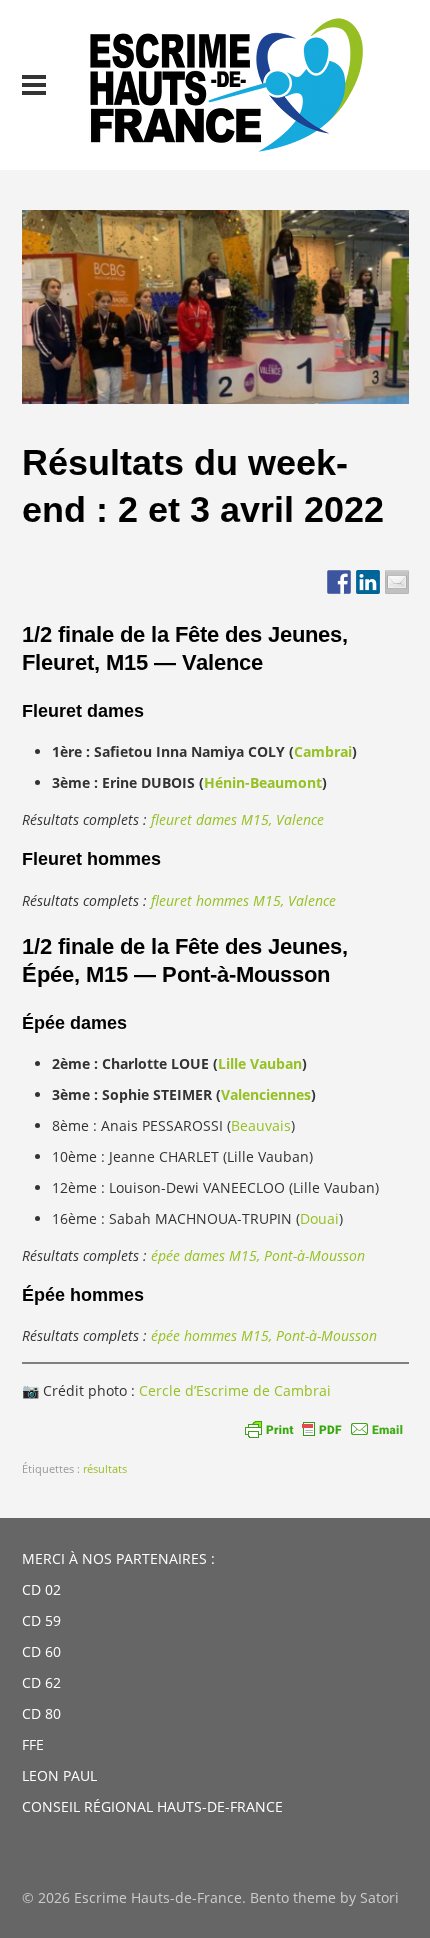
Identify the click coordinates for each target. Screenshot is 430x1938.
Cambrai (323, 751)
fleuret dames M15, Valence (237, 819)
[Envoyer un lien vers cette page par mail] (397, 582)
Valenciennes (266, 1094)
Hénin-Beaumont (263, 782)
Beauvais (261, 1125)
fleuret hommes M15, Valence (243, 900)
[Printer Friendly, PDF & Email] (324, 1429)
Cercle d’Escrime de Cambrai (235, 1390)
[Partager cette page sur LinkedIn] (368, 582)
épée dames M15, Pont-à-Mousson (258, 1255)
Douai (319, 1218)
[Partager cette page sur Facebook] (339, 582)
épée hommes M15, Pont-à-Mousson (264, 1335)
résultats (105, 1468)
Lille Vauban (260, 1063)
